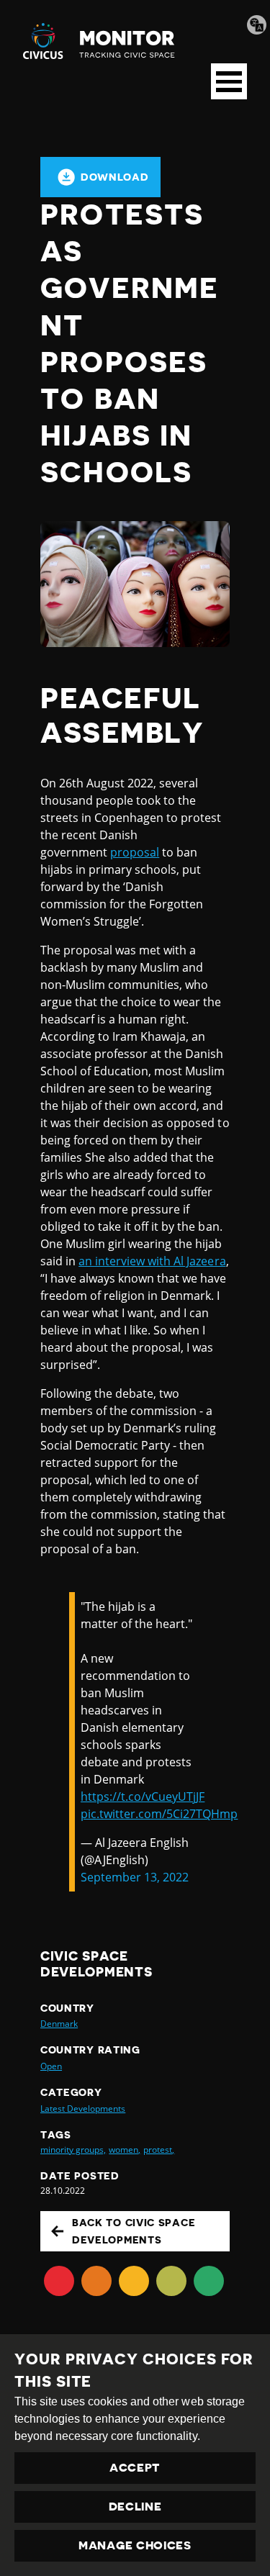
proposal (135, 852)
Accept (135, 2468)
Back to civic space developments (134, 2231)
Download (115, 177)
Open (51, 2066)
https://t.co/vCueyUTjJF (143, 1797)
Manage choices (135, 2546)
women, (125, 2150)
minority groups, (73, 2150)
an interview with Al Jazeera (152, 1261)
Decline (135, 2507)
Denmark (59, 2024)
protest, (159, 2150)
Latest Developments (83, 2109)
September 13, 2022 (135, 1877)
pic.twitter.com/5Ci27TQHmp (159, 1814)
